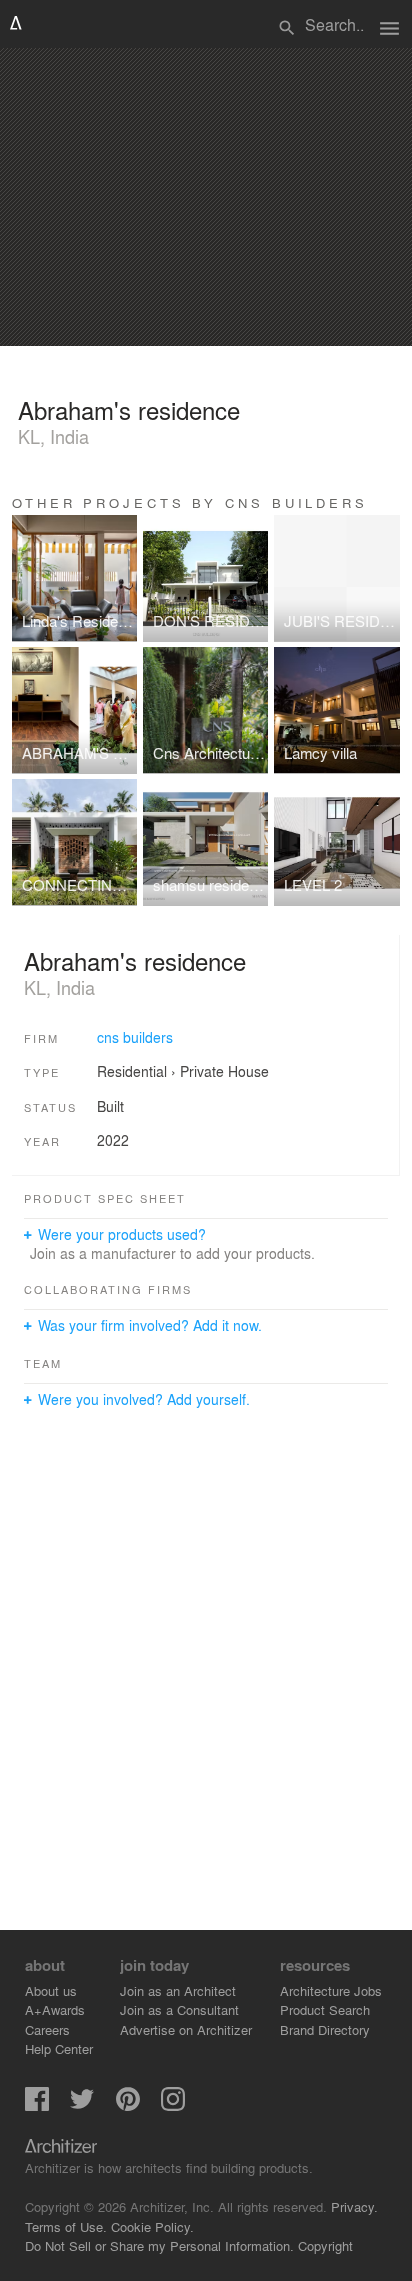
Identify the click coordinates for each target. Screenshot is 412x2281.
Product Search (325, 2009)
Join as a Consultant (179, 2009)
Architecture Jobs (331, 1990)
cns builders (135, 1037)
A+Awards (55, 2009)
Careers (47, 2029)
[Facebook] (37, 2105)
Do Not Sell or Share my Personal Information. (159, 2245)
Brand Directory (325, 2029)
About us (51, 1990)
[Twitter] (82, 2105)
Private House (224, 1071)
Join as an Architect (178, 1990)
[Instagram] (173, 2105)
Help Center (59, 2048)
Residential (132, 1071)
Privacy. (354, 2206)
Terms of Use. (66, 2226)
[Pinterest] (128, 2105)
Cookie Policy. (152, 2226)
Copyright (325, 2245)
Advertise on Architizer (186, 2029)
